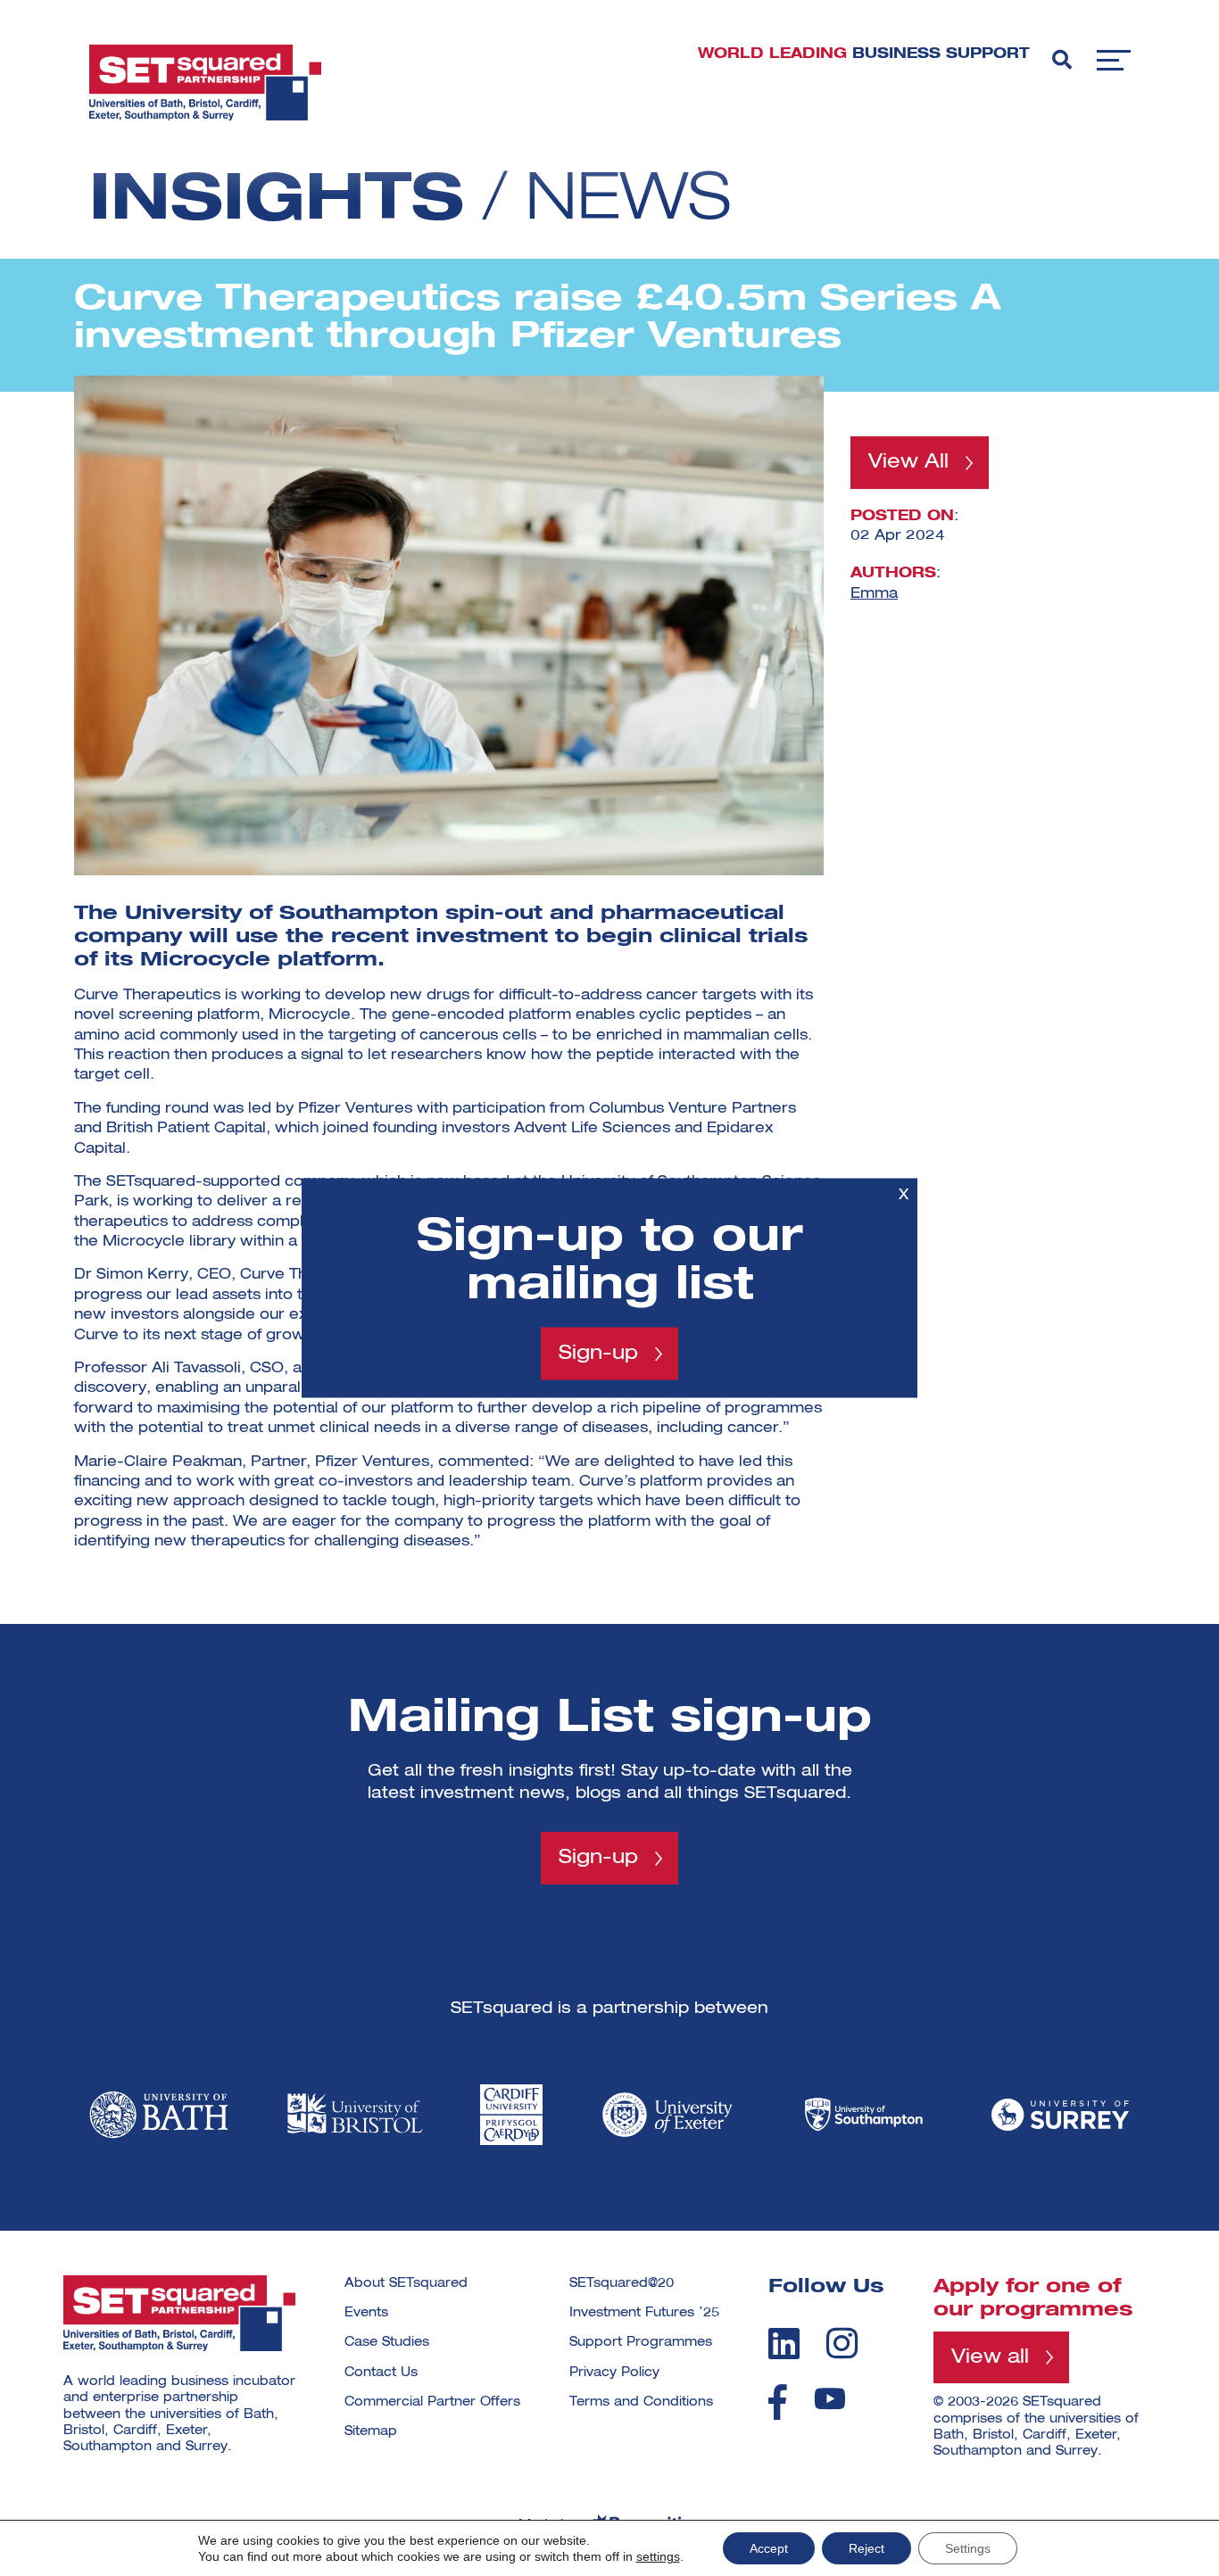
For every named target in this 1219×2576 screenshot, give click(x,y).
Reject (867, 2548)
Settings (968, 2548)
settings (658, 2556)
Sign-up (598, 1354)
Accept (769, 2548)
